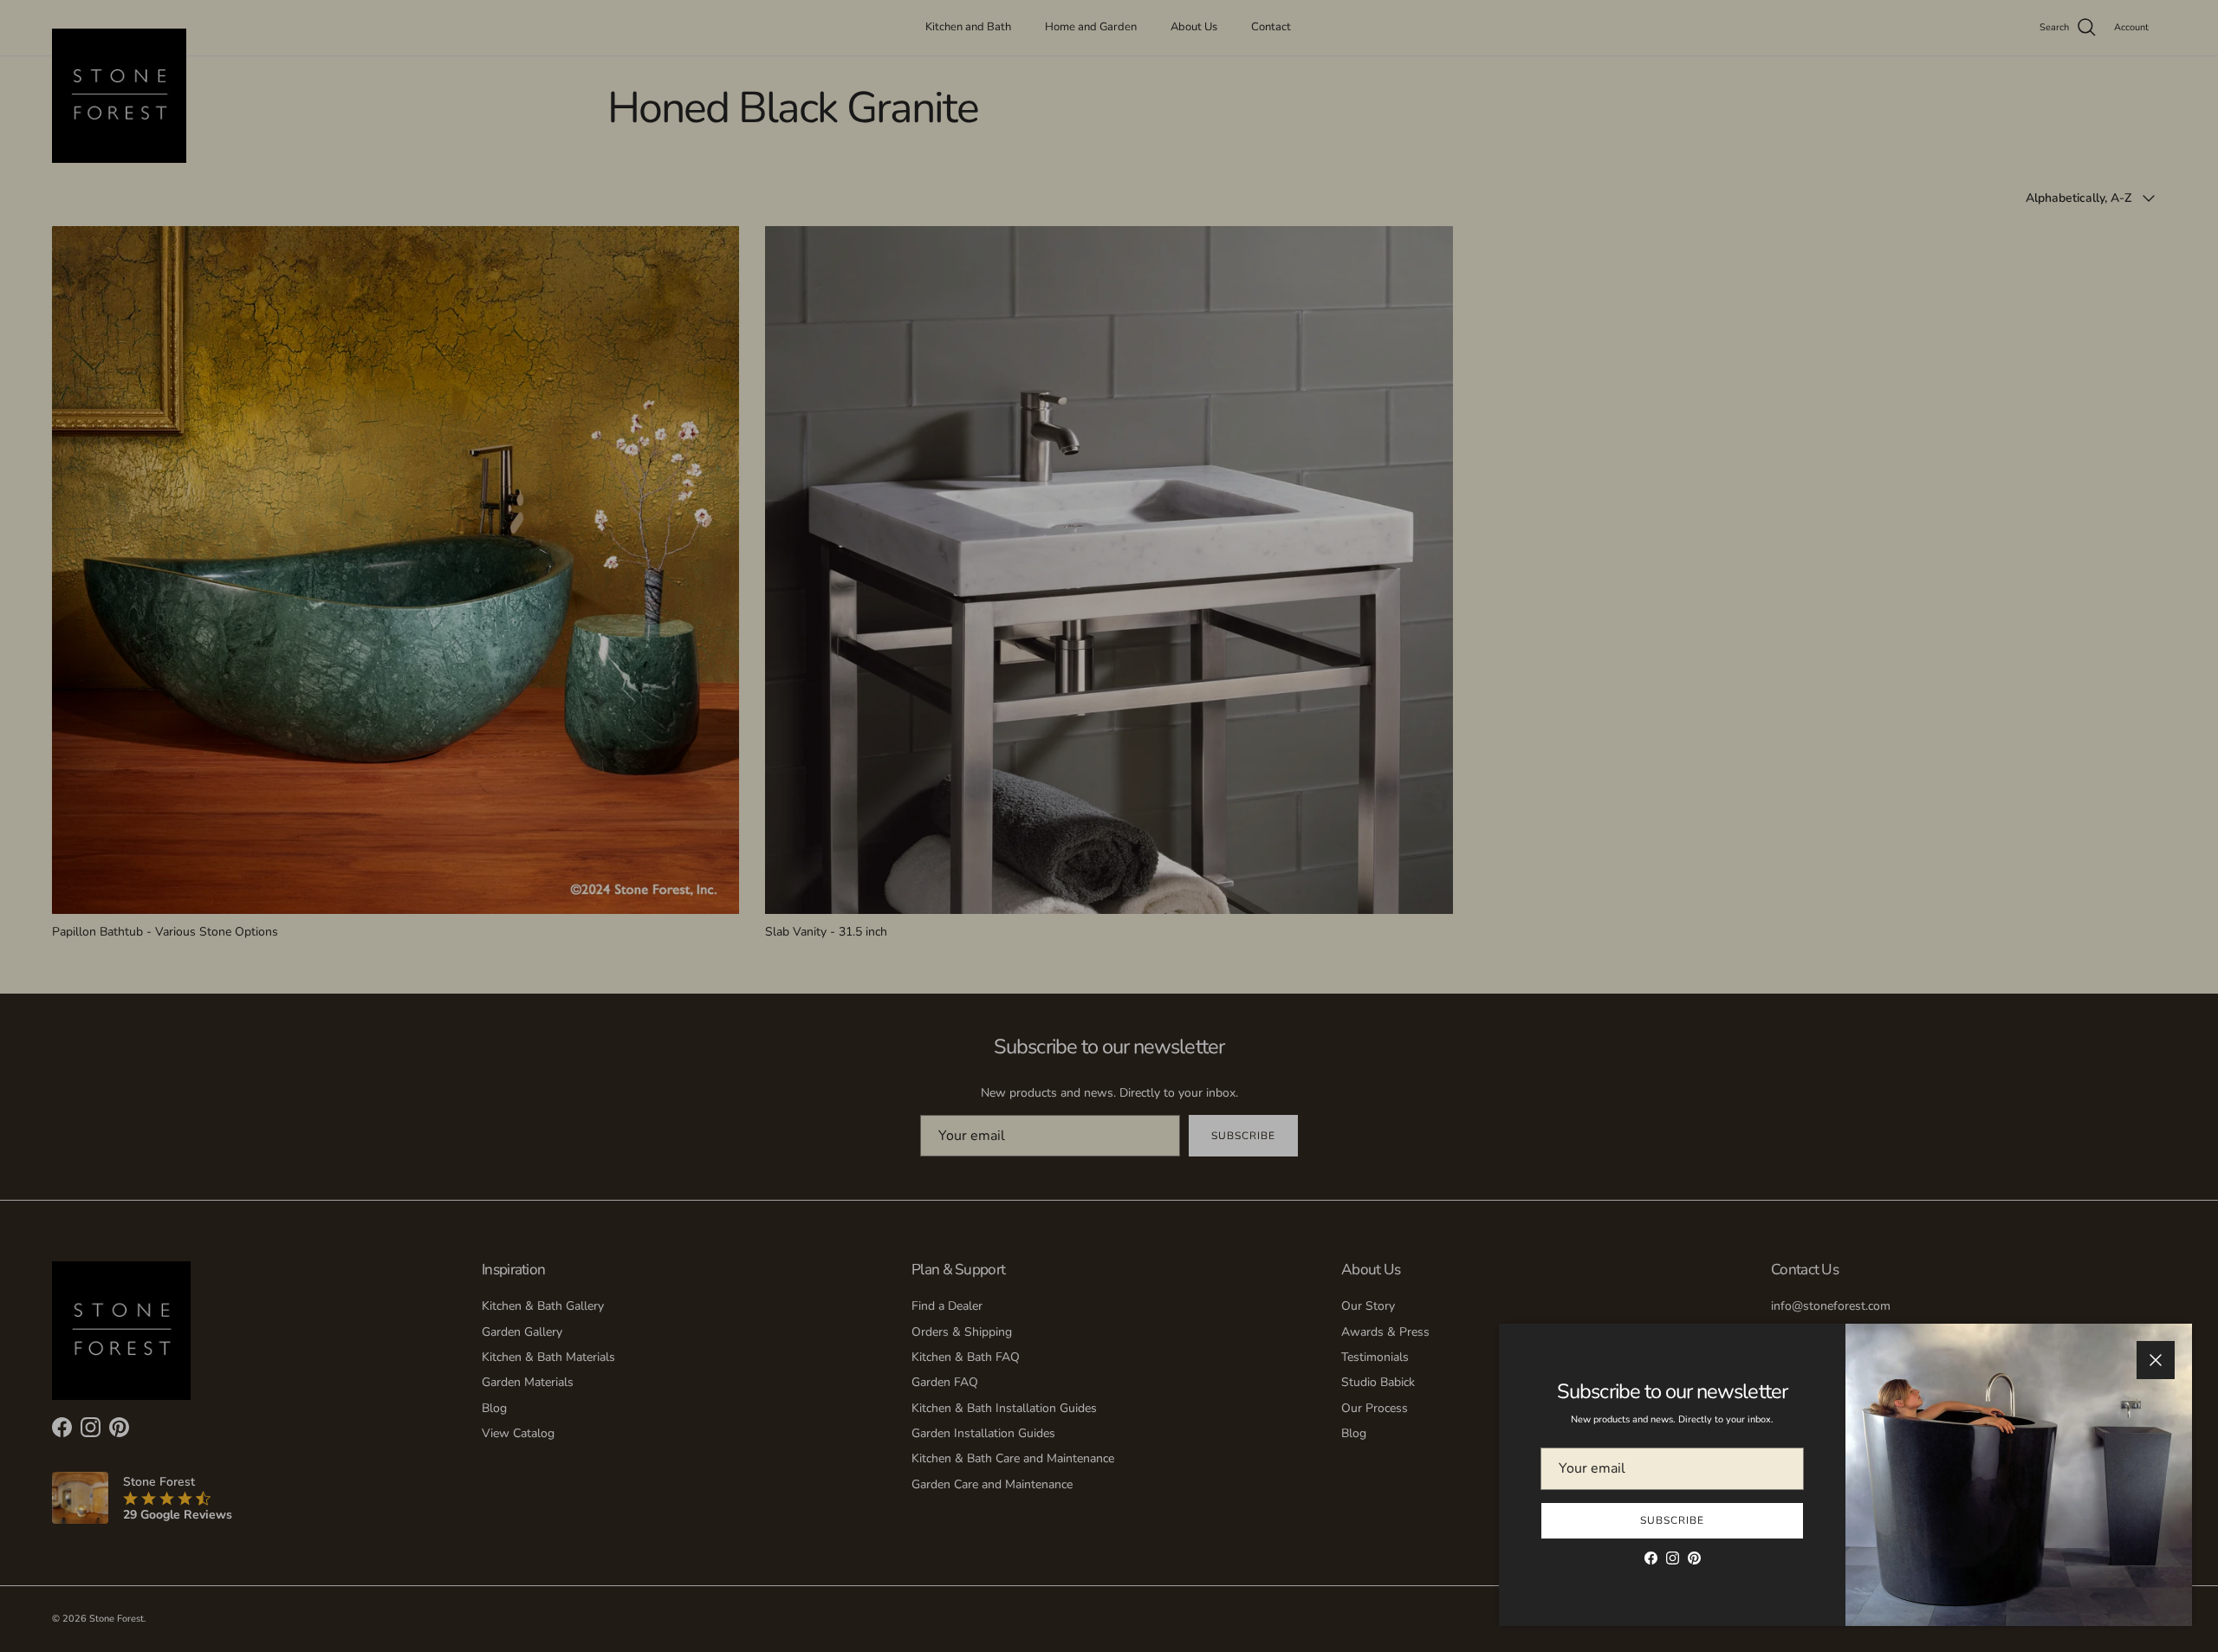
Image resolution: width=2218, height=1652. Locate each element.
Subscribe (1672, 1520)
